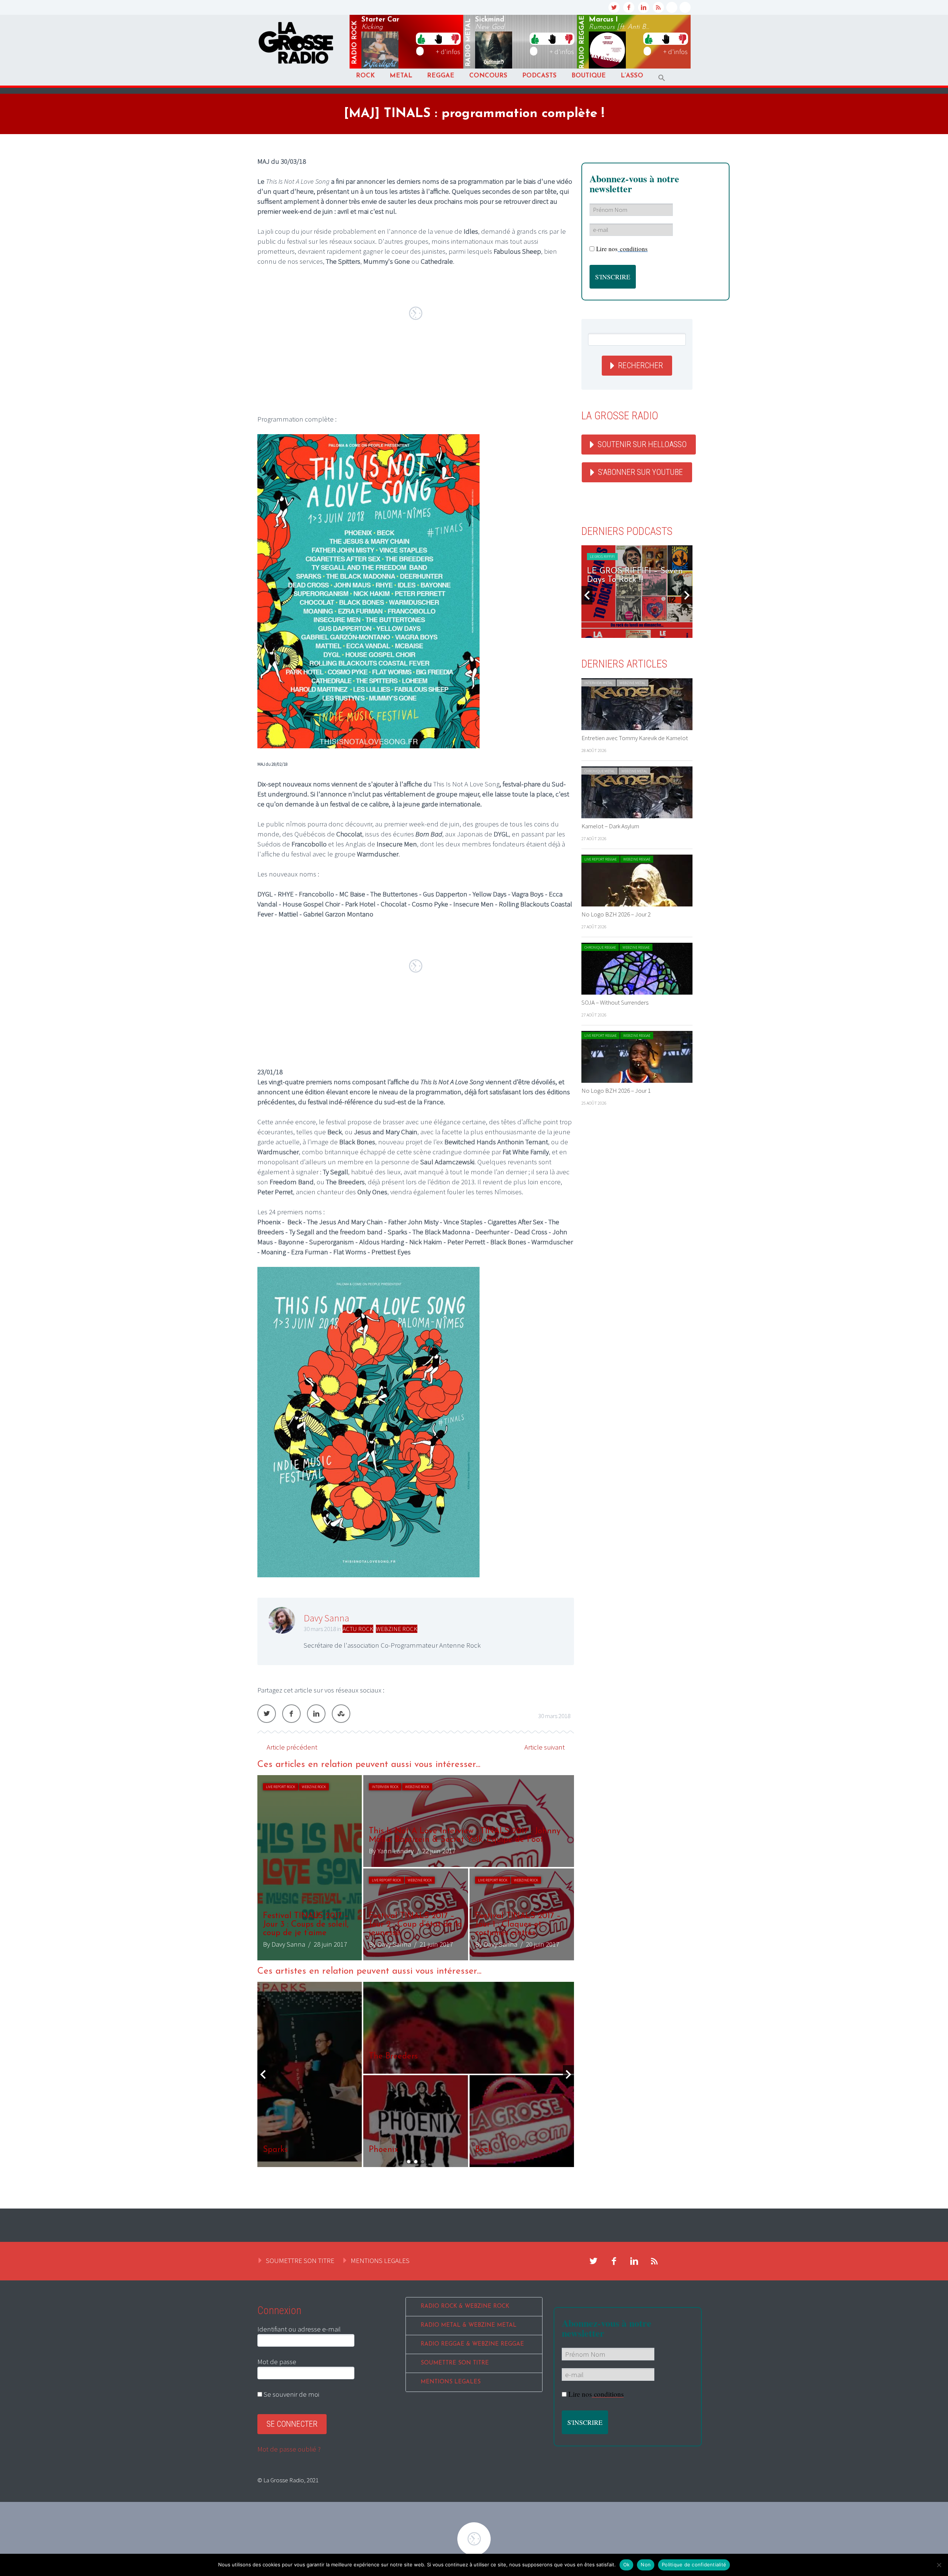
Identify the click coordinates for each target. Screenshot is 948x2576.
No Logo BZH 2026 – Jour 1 (616, 1091)
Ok (627, 2565)
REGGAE (441, 76)
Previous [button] (263, 2074)
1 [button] (409, 2162)
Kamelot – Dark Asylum (610, 826)
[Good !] (421, 39)
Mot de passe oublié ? (289, 2449)
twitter (614, 7)
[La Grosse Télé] (672, 7)
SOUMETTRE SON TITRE (300, 2260)
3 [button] (423, 2162)
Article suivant (545, 1747)
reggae (582, 42)
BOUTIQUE (589, 76)
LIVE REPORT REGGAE (600, 859)
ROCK (365, 76)
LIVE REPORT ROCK (281, 1787)
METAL (401, 76)
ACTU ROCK (358, 1629)
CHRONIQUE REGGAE (600, 947)
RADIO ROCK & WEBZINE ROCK (465, 2307)
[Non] (939, 2565)
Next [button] (568, 2074)
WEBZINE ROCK (397, 1629)
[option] (416, 1868)
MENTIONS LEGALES (380, 2260)
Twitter (267, 1714)
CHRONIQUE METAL (600, 771)
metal (468, 43)
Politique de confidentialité (694, 2565)
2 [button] (416, 2162)
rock (355, 43)
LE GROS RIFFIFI (602, 557)
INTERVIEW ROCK (385, 1787)
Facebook (291, 1714)
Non (646, 2565)
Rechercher (640, 365)
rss (658, 7)
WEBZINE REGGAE (637, 859)
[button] (662, 78)
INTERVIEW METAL (599, 683)
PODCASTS (539, 76)
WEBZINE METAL (632, 683)
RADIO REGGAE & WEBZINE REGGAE (472, 2344)
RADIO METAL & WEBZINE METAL (469, 2325)
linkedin (644, 7)
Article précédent (292, 1747)
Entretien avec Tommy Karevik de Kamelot (635, 738)
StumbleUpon (341, 1714)
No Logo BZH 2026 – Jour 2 (616, 914)
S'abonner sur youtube (640, 472)
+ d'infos (448, 51)
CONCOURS (488, 76)
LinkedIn (316, 1714)
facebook (629, 7)
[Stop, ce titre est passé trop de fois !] (438, 39)
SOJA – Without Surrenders (615, 1002)
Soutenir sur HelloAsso (642, 444)
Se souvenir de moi (291, 2394)
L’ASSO (632, 76)
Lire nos (622, 249)
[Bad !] (455, 39)
